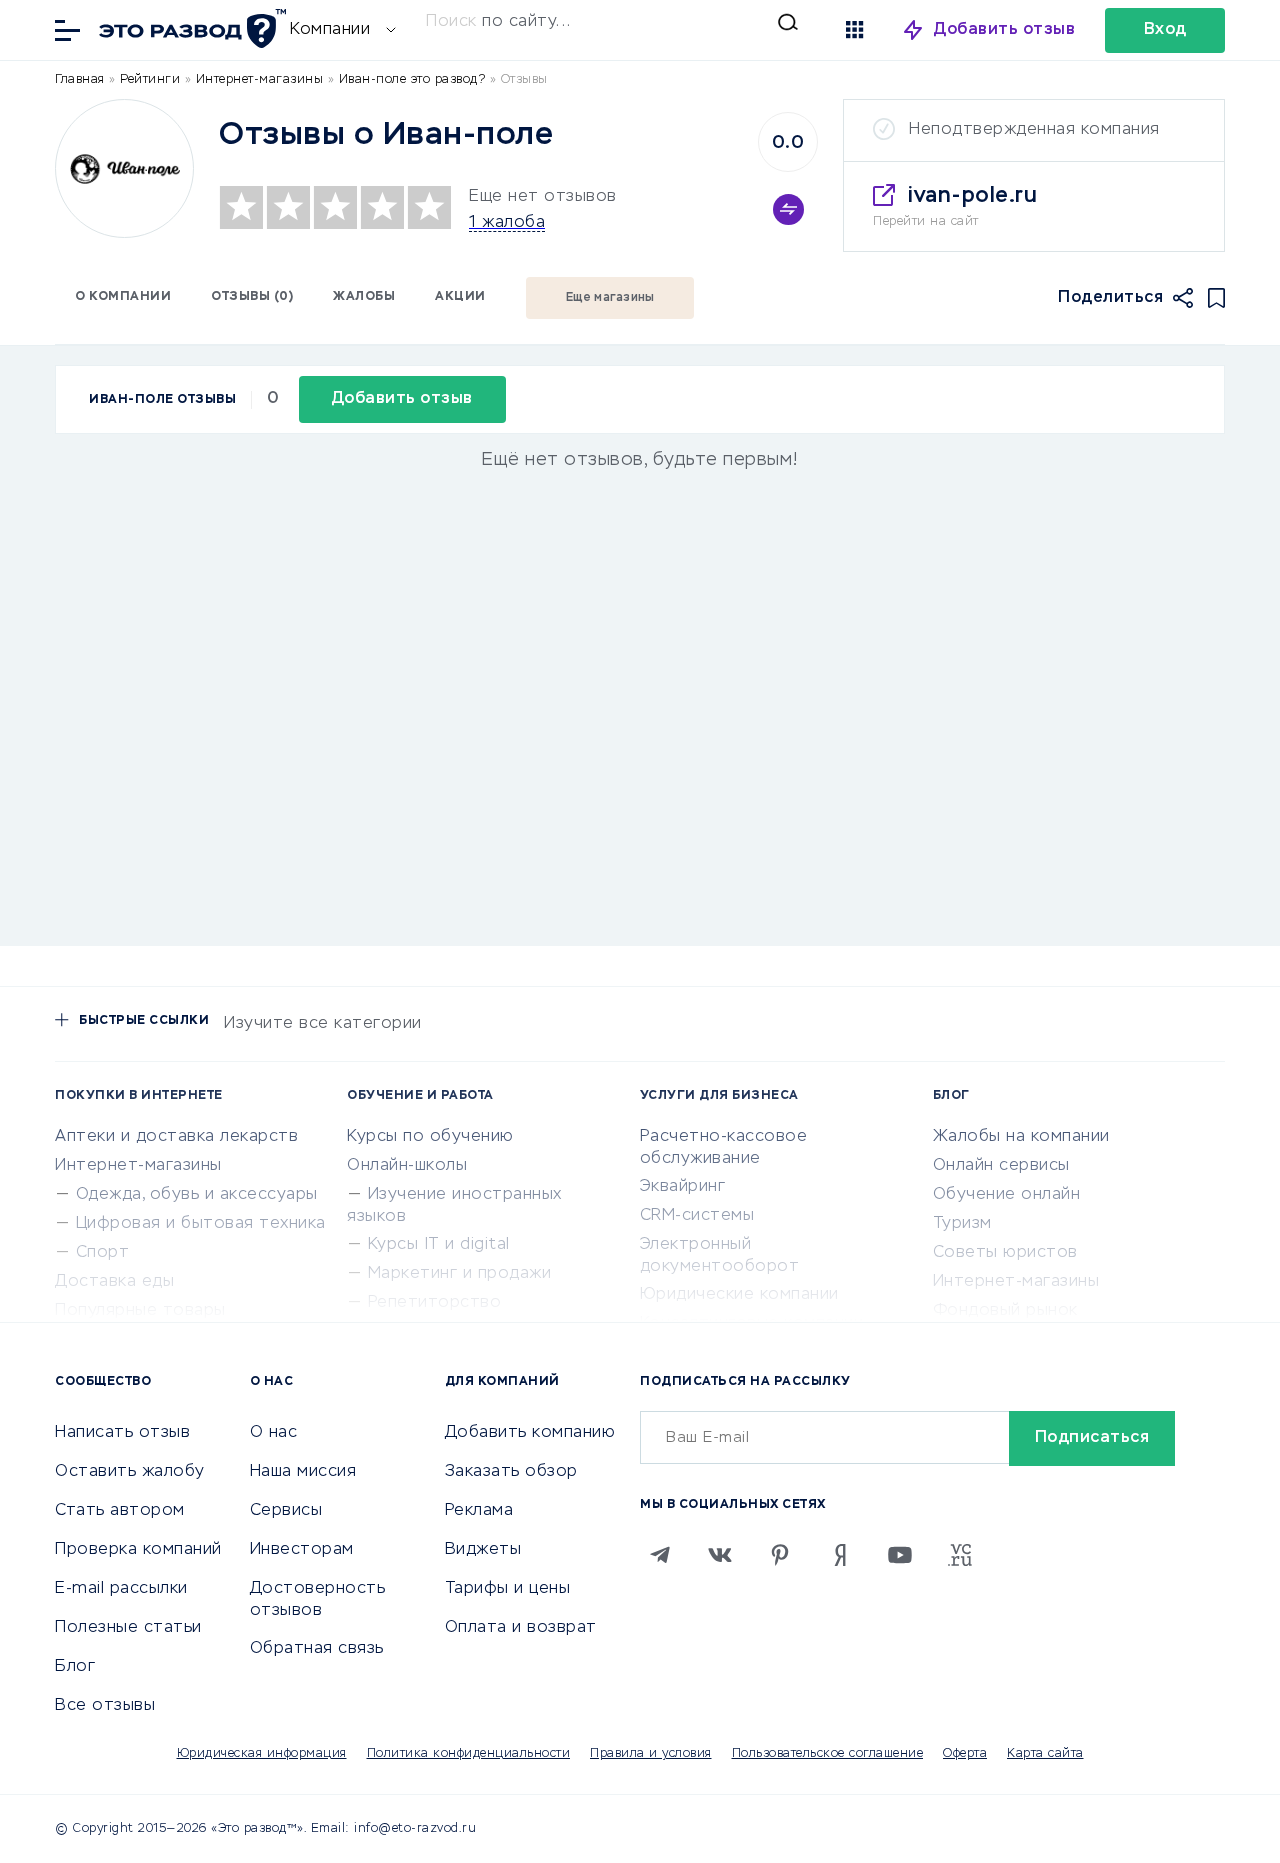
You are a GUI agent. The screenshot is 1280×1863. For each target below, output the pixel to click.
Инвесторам (302, 1550)
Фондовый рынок (1005, 1311)
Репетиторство (435, 1303)
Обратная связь (317, 1649)
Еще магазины (610, 298)
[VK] (720, 1555)
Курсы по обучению (430, 1137)
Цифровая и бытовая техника (201, 1224)
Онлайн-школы (407, 1166)
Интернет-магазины (138, 1166)
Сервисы (286, 1511)
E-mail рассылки (121, 1589)
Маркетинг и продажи (460, 1274)
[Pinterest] (780, 1555)
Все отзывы (105, 1706)
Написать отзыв (122, 1433)
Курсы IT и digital (439, 1245)
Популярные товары (140, 1311)
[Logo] (124, 168)
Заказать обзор (511, 1472)
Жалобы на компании (1021, 1137)
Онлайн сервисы (1001, 1166)
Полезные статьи (128, 1628)
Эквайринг (683, 1187)
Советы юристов (1005, 1253)
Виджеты (483, 1550)
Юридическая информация (262, 1754)
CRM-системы (697, 1216)
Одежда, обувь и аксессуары (197, 1195)
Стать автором (120, 1511)
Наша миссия (303, 1472)
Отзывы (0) (252, 297)
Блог (75, 1667)
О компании (123, 297)
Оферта (965, 1754)
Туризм (962, 1224)
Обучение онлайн (1007, 1195)
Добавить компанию (530, 1433)
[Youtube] (900, 1555)
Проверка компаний (138, 1550)
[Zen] (840, 1555)
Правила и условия (651, 1754)
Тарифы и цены (508, 1589)
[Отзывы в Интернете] (190, 28)
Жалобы (364, 297)
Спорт (103, 1253)
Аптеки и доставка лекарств (176, 1137)
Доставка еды (114, 1282)
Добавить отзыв (1004, 30)
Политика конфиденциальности (469, 1754)
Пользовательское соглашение (828, 1754)
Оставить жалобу (130, 1472)
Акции (460, 297)
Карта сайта (1045, 1754)
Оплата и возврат (521, 1628)
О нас (274, 1433)
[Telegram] (660, 1555)
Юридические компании (739, 1295)
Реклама (479, 1511)
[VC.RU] (960, 1555)
